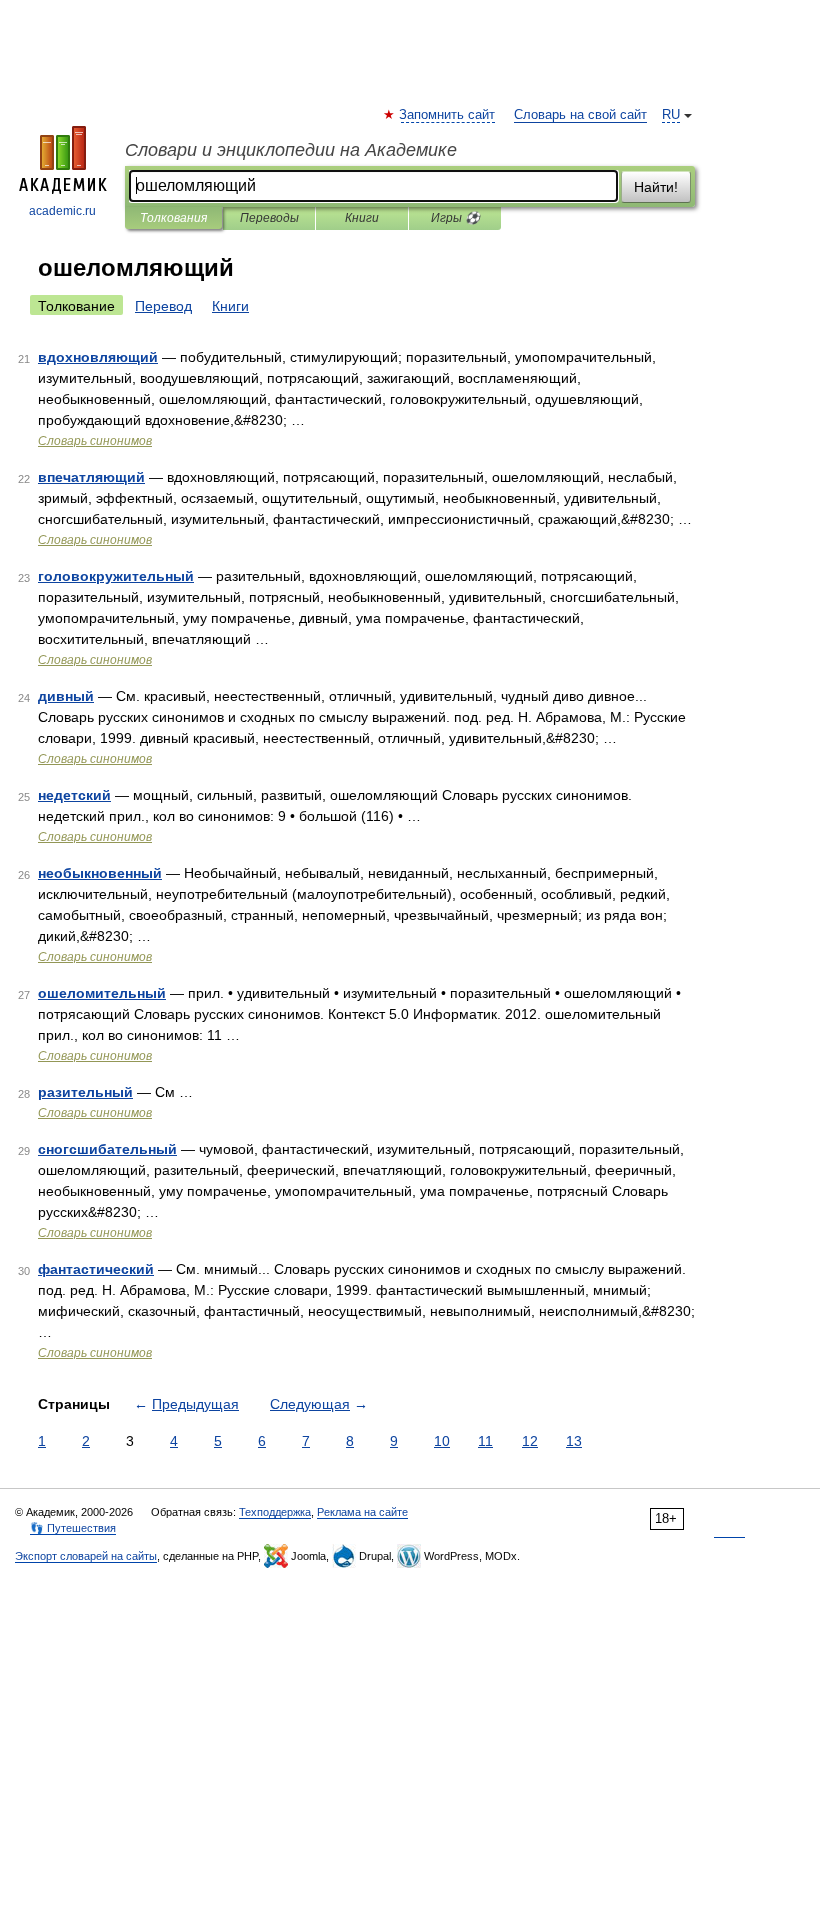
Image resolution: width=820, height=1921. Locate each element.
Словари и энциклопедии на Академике (291, 150)
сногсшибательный (107, 1149)
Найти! (656, 187)
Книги (362, 218)
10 (442, 1441)
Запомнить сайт (448, 115)
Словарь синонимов (95, 441)
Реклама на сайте (362, 1512)
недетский (74, 795)
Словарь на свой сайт (580, 115)
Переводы (269, 218)
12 (530, 1441)
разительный (85, 1092)
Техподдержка (275, 1512)
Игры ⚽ (455, 218)
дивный (66, 696)
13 (574, 1441)
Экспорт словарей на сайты (86, 1556)
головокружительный (116, 576)
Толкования (173, 218)
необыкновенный (100, 873)
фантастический (96, 1269)
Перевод (163, 306)
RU (671, 115)
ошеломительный (102, 993)
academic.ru (62, 211)
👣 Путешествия (73, 1528)
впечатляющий (91, 477)
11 (485, 1441)
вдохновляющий (98, 357)
